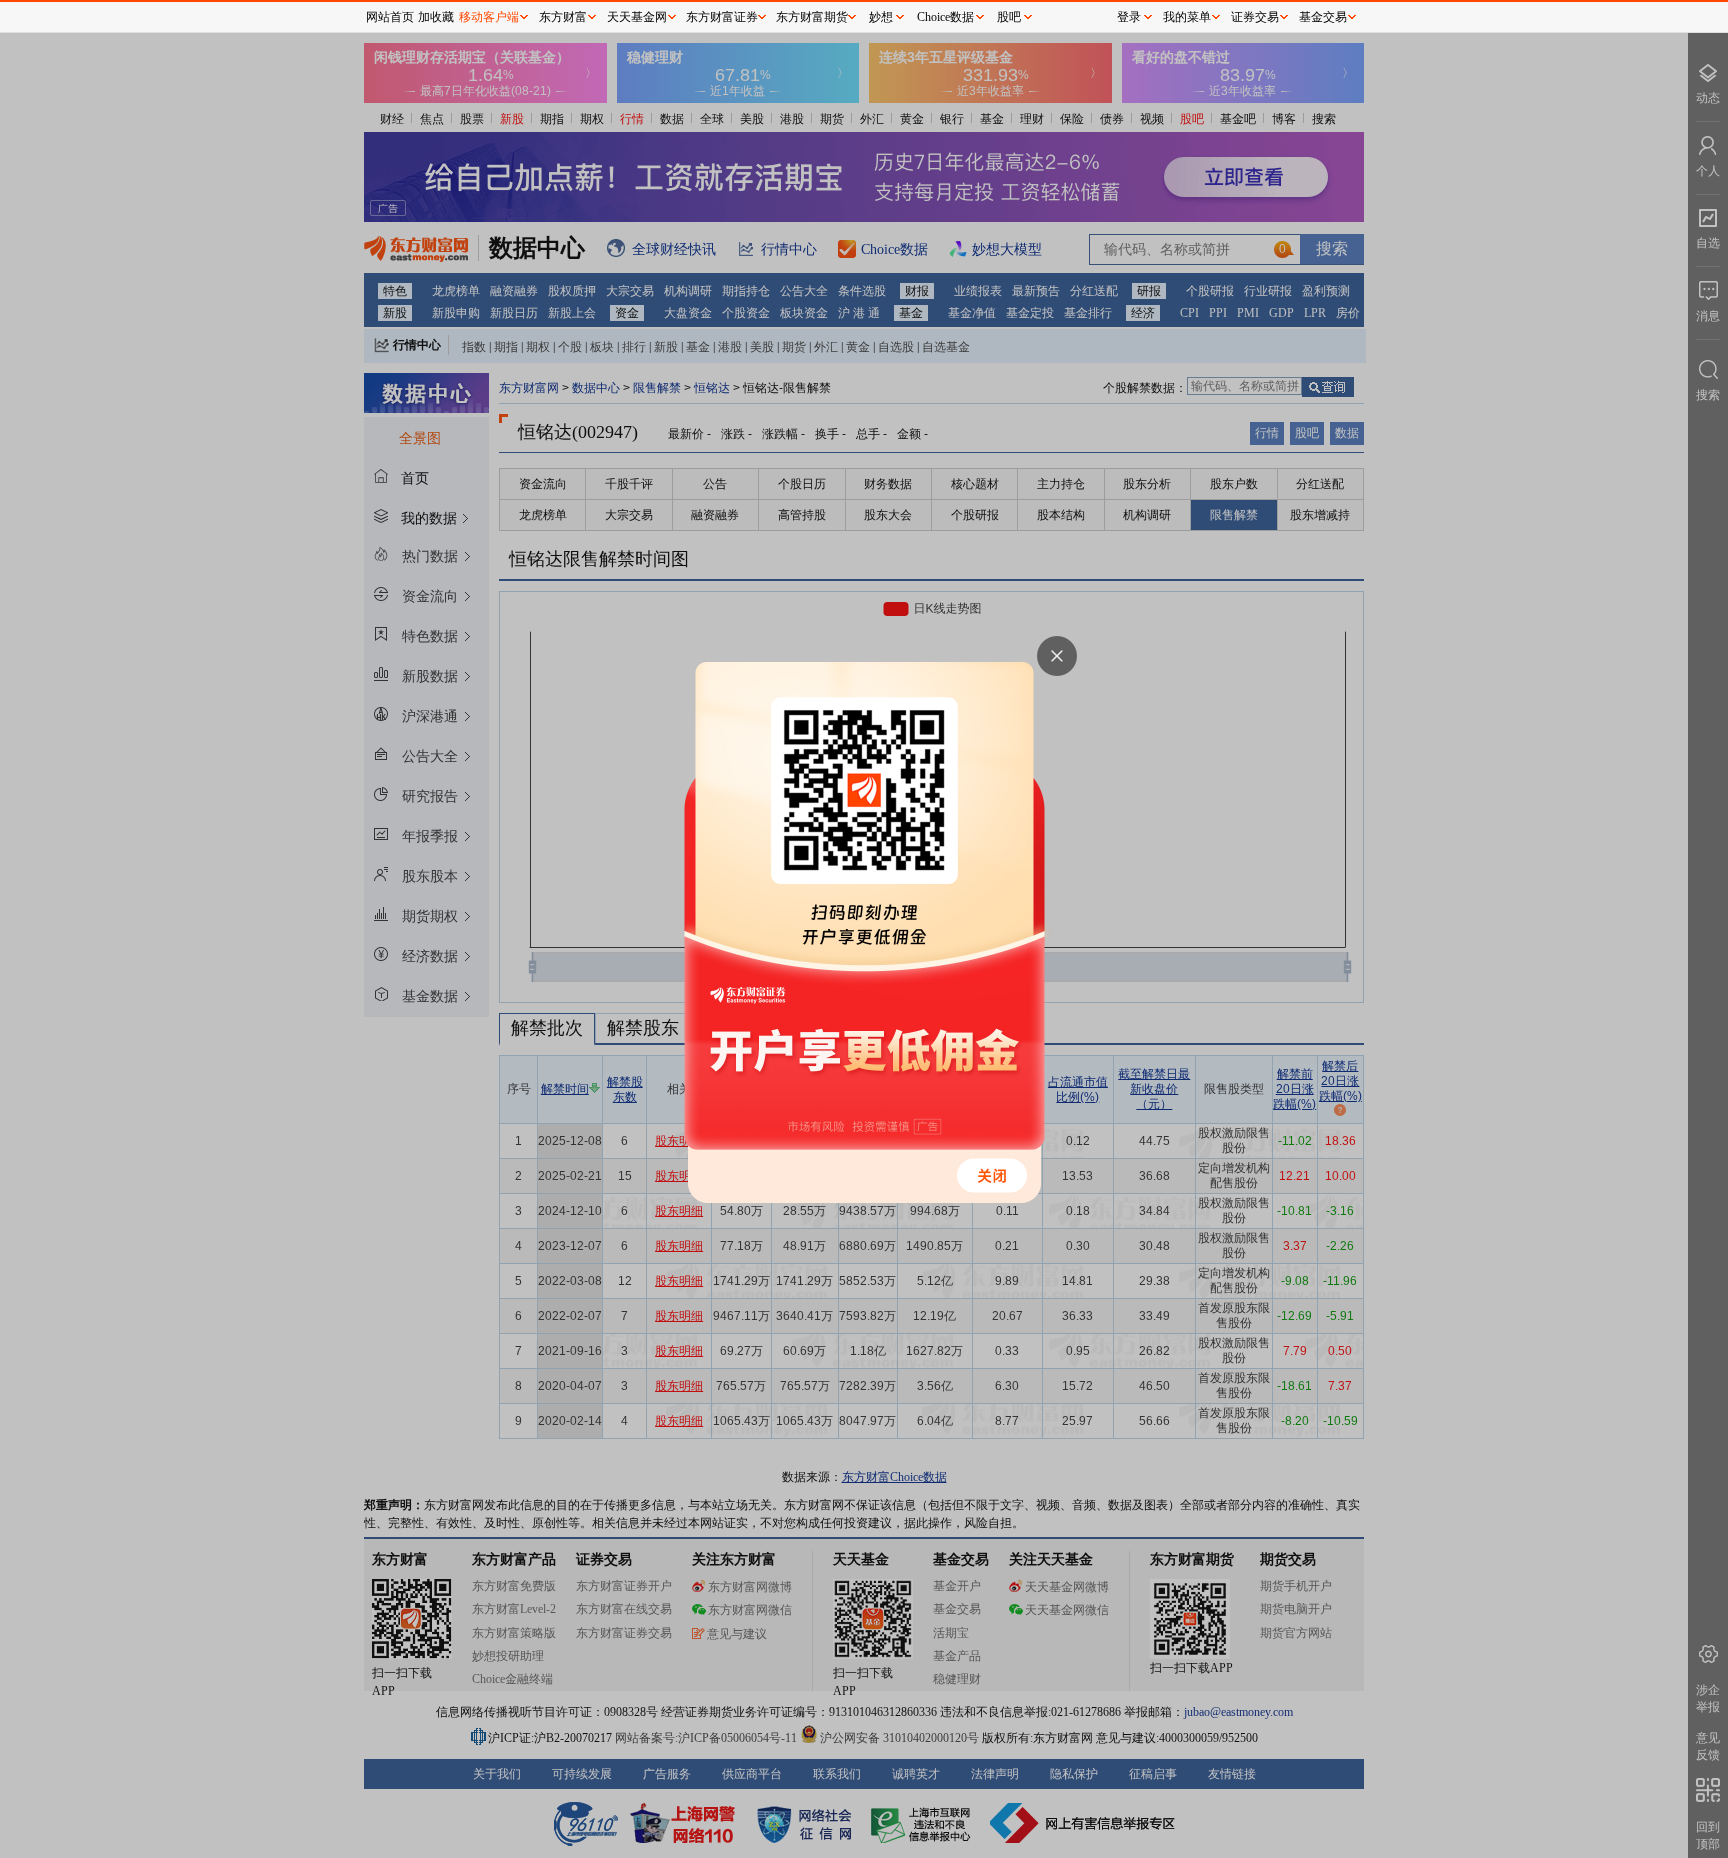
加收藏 (436, 17)
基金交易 (1323, 17)
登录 (1129, 17)
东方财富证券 (722, 17)
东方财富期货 (812, 17)
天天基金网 (637, 17)
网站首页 (390, 17)
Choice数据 (945, 17)
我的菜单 (1187, 17)
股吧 (1009, 17)
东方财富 (563, 17)
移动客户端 (489, 17)
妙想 (881, 17)
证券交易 (1255, 17)
